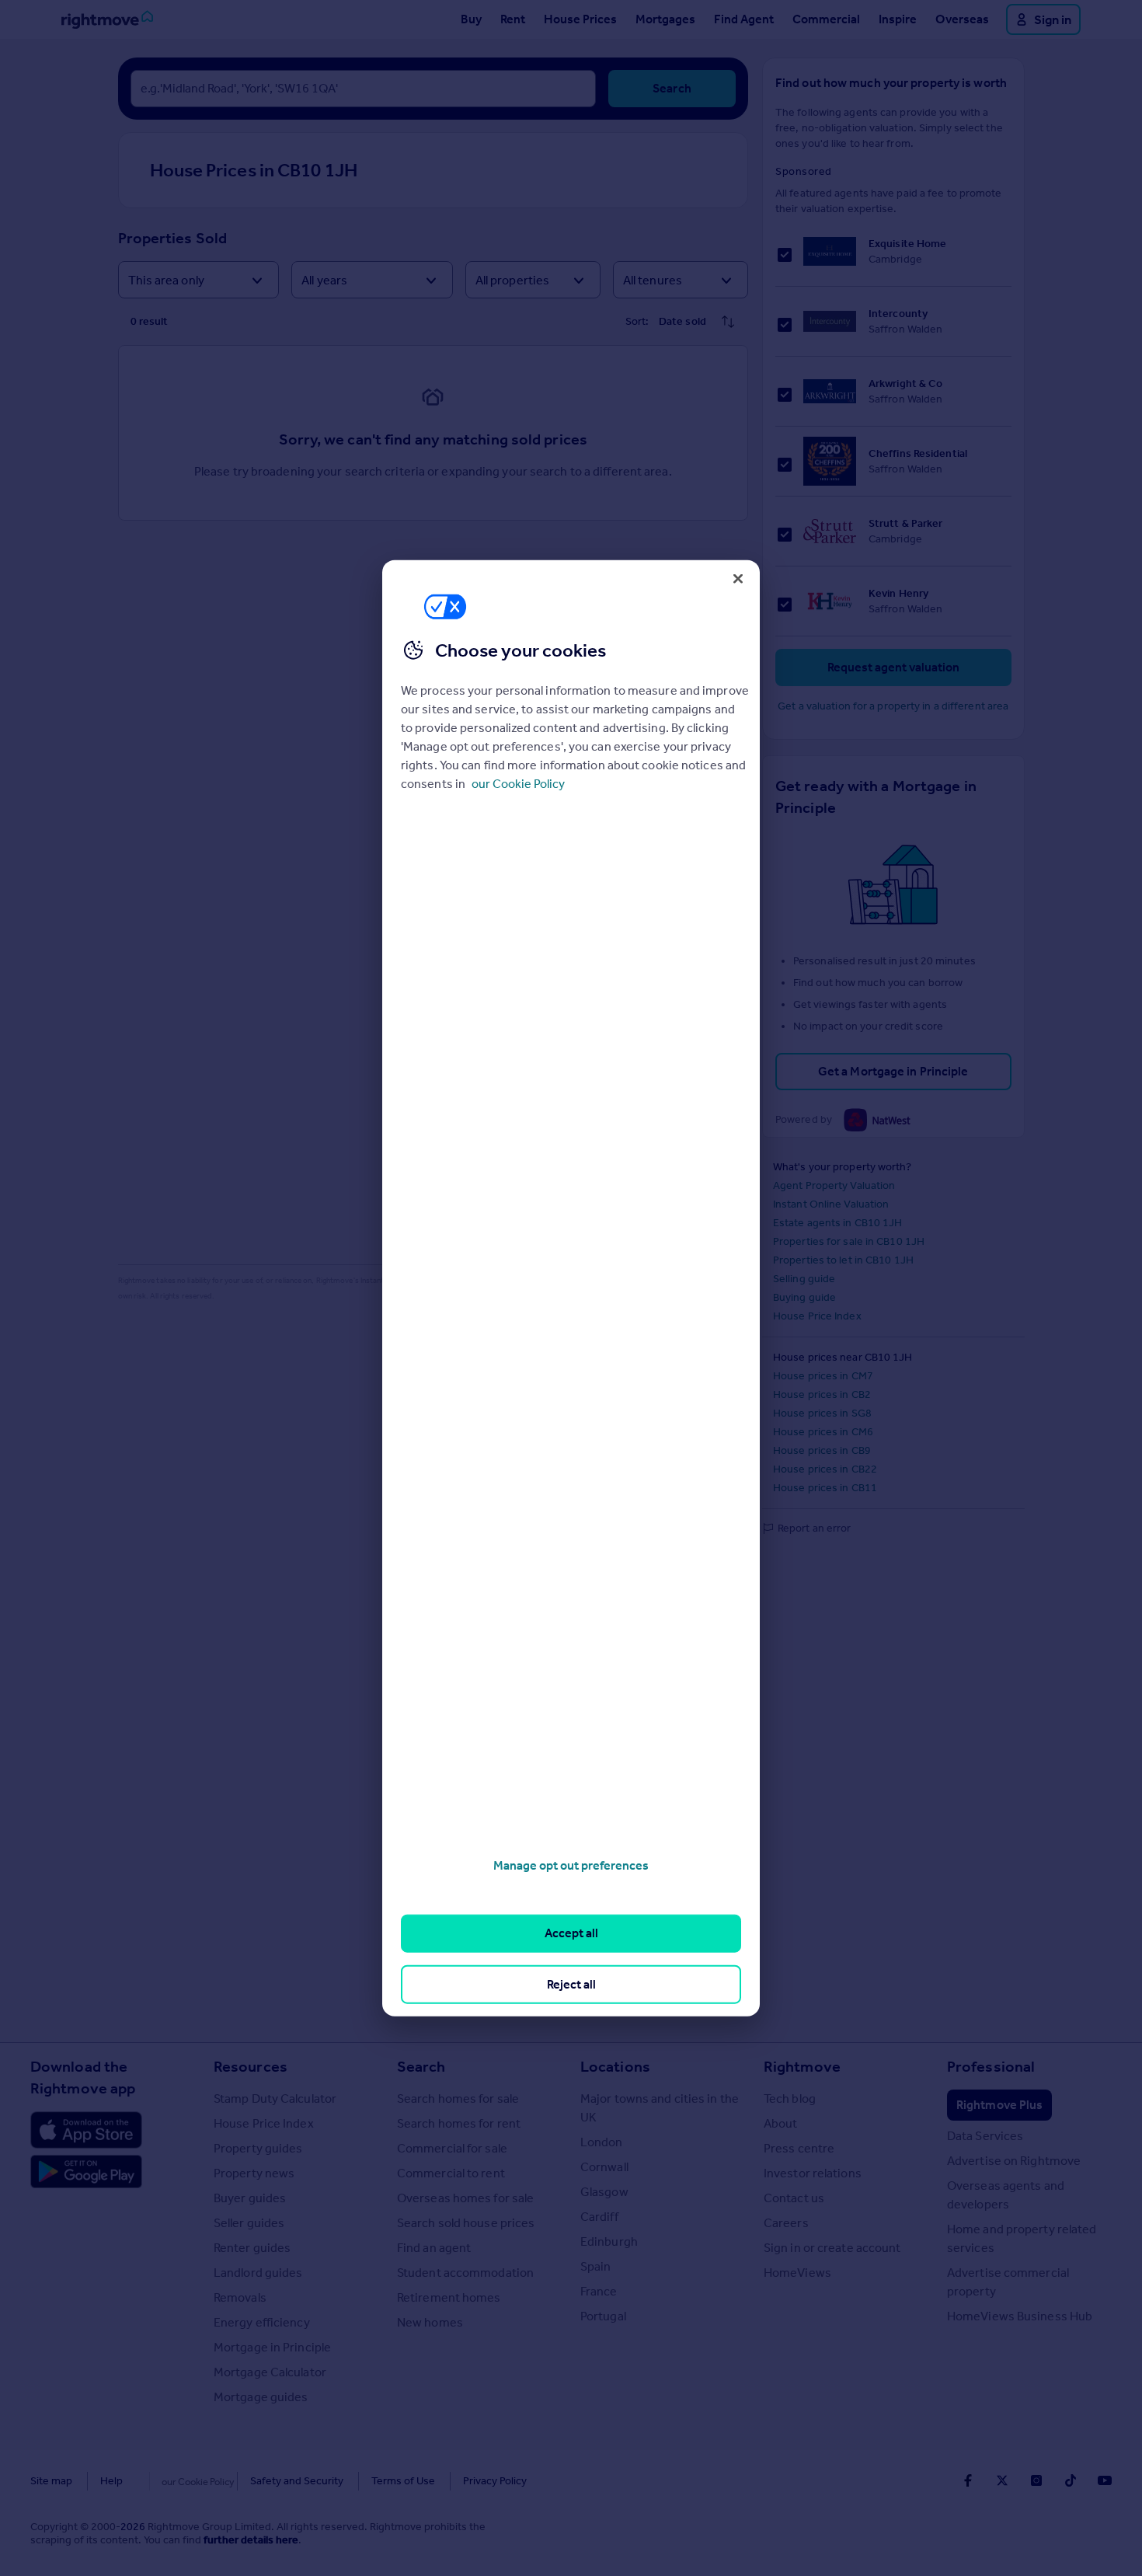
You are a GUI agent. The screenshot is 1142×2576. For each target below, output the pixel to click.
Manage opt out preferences (571, 1865)
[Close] (738, 578)
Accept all (571, 1933)
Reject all (571, 1983)
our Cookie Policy (518, 784)
